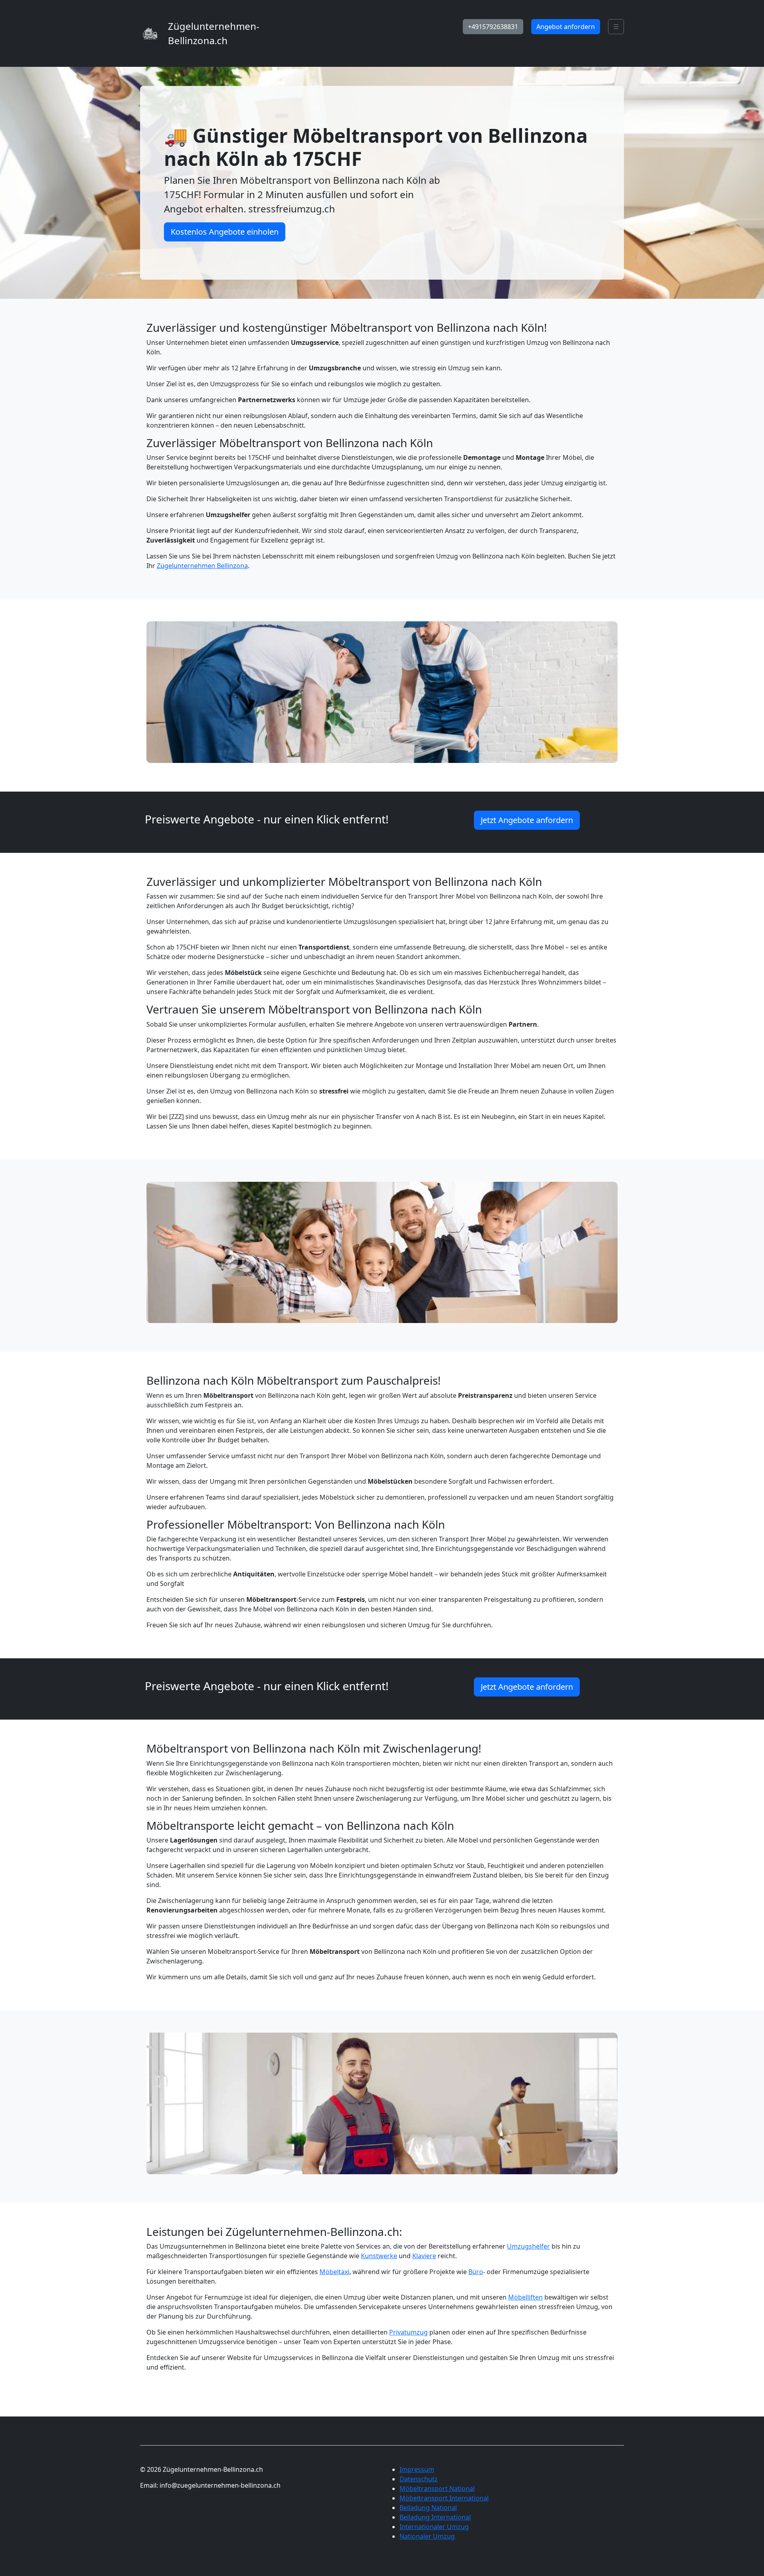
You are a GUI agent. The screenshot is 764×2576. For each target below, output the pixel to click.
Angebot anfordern (566, 27)
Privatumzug (408, 2332)
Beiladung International (435, 2517)
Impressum (417, 2469)
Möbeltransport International (444, 2498)
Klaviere (424, 2256)
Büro (476, 2272)
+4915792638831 (493, 27)
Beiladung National (428, 2508)
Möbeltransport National (437, 2488)
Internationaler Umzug (434, 2527)
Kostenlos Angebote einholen (225, 232)
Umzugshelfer (528, 2246)
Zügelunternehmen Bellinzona (202, 566)
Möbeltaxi (334, 2272)
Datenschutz (419, 2479)
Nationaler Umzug (427, 2536)
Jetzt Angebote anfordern (527, 820)
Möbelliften (525, 2297)
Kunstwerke (379, 2256)
